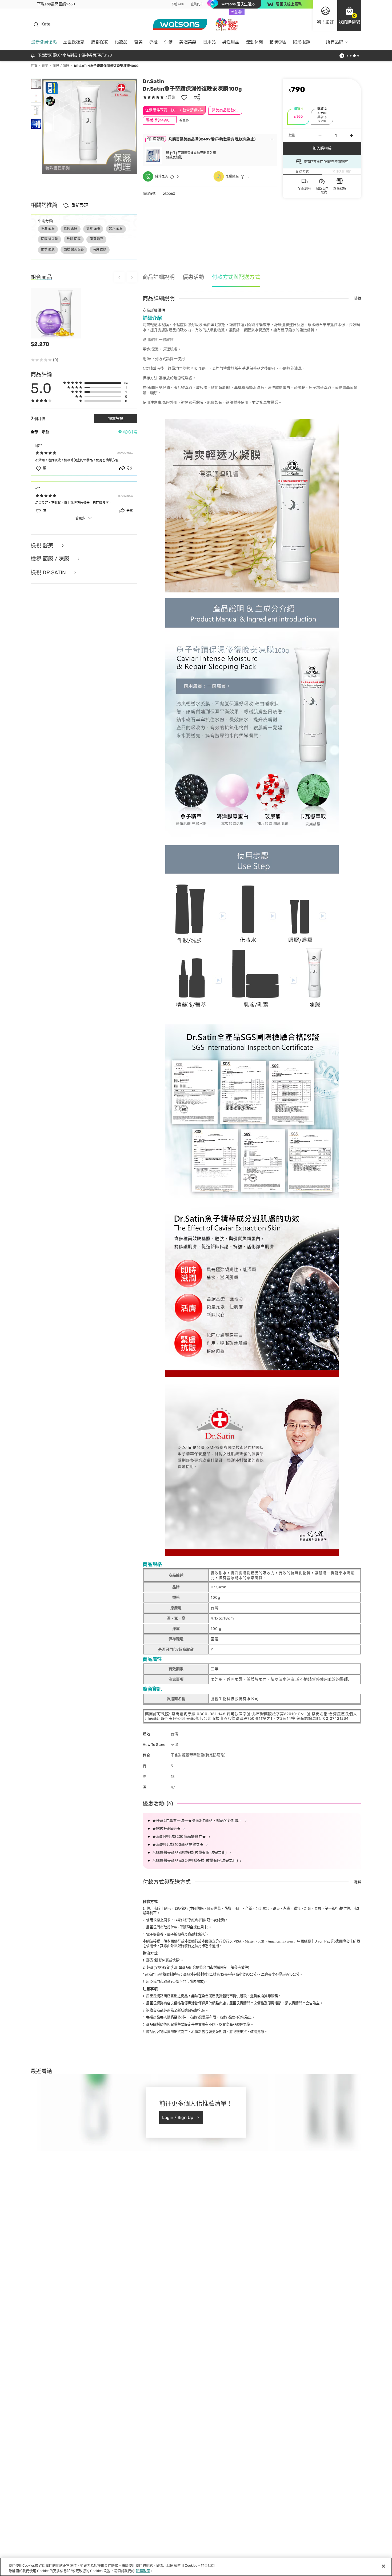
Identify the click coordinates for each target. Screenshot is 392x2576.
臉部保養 (100, 42)
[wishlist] (184, 97)
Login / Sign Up (178, 2117)
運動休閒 (254, 42)
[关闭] (383, 2566)
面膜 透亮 (96, 239)
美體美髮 (188, 42)
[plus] (351, 135)
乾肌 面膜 (74, 239)
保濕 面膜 (48, 229)
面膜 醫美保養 (74, 249)
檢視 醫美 (43, 546)
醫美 (138, 42)
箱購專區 (278, 42)
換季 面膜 (48, 249)
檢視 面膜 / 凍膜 (51, 559)
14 (190, 1920)
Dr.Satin (153, 81)
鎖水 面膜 (116, 229)
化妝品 (121, 42)
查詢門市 (197, 4)
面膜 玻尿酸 (49, 239)
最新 (46, 432)
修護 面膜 (71, 229)
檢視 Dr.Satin (49, 573)
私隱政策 (143, 2571)
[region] (196, 2567)
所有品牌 (335, 42)
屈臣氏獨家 (74, 42)
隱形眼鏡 (302, 42)
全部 (34, 432)
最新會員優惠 (44, 42)
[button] (349, 15)
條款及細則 (174, 157)
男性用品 (231, 42)
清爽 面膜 (100, 249)
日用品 (209, 42)
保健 (169, 42)
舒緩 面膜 (93, 229)
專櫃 (153, 42)
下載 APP (177, 4)
